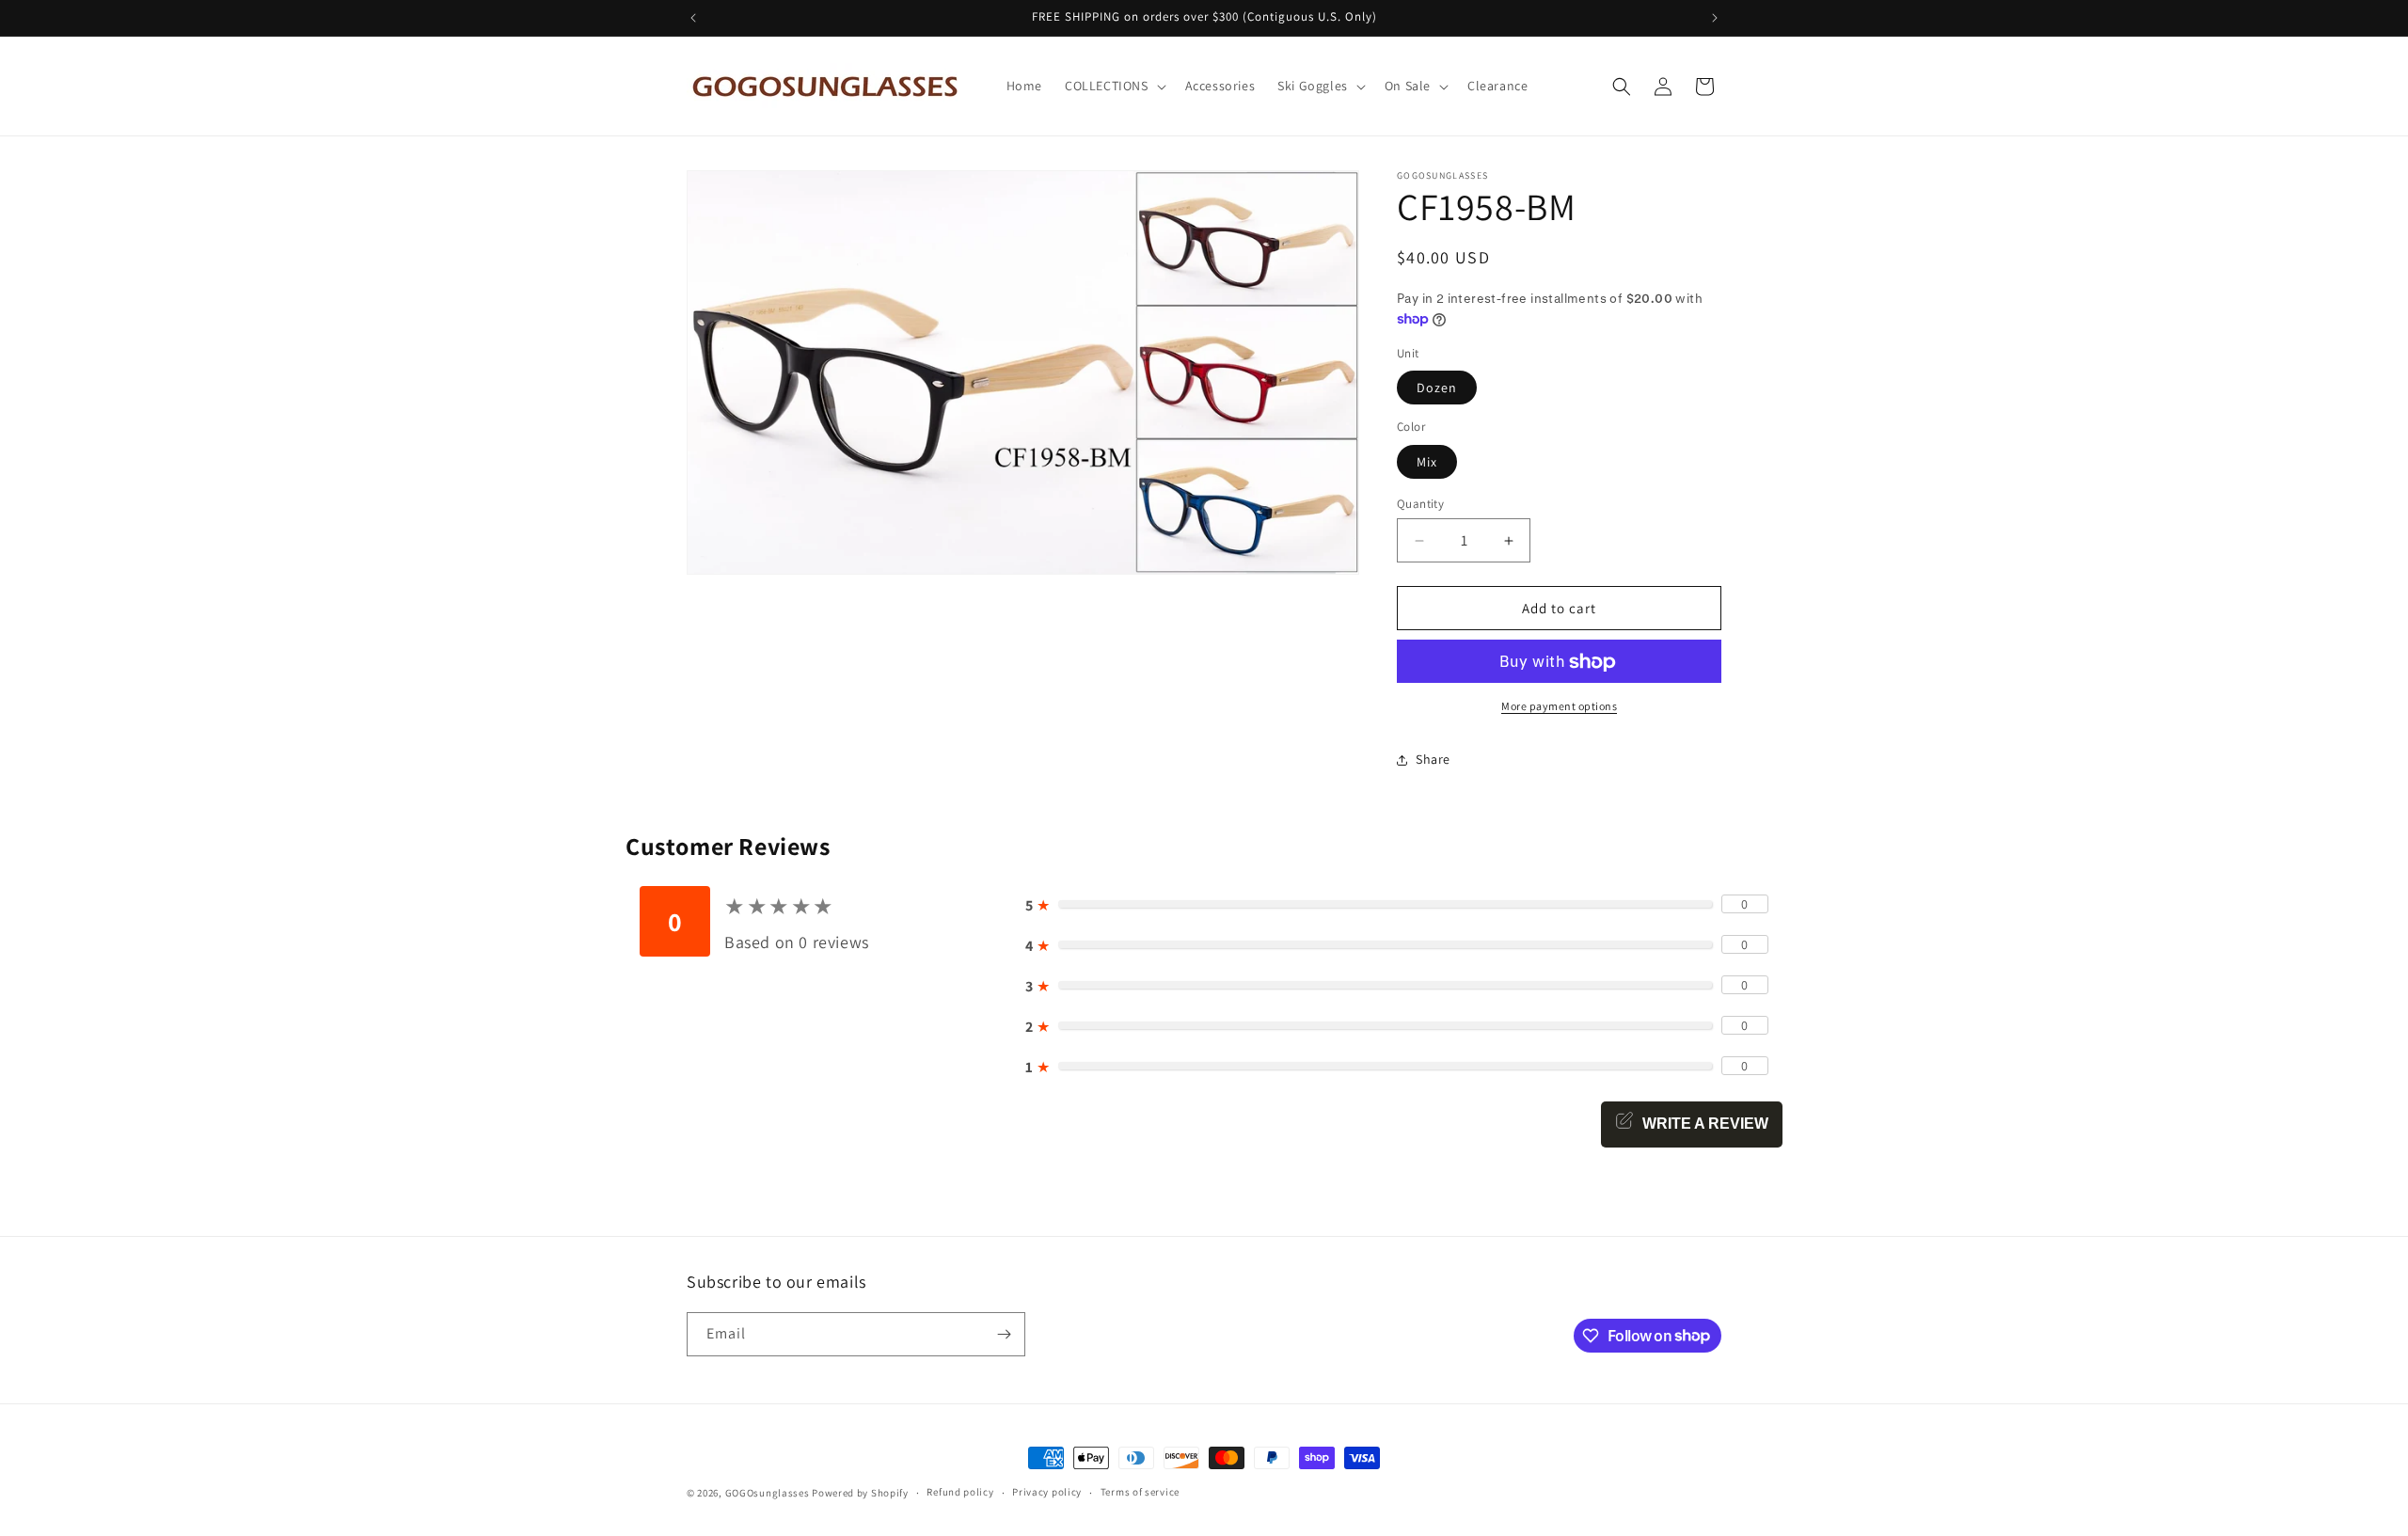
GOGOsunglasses (768, 1493)
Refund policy (960, 1492)
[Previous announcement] (693, 18)
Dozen (1437, 388)
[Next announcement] (1715, 18)
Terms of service (1140, 1492)
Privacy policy (1047, 1492)
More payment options (1559, 707)
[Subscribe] (1004, 1334)
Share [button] (1433, 759)
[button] (1114, 86)
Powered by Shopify (860, 1493)
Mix (1427, 462)
